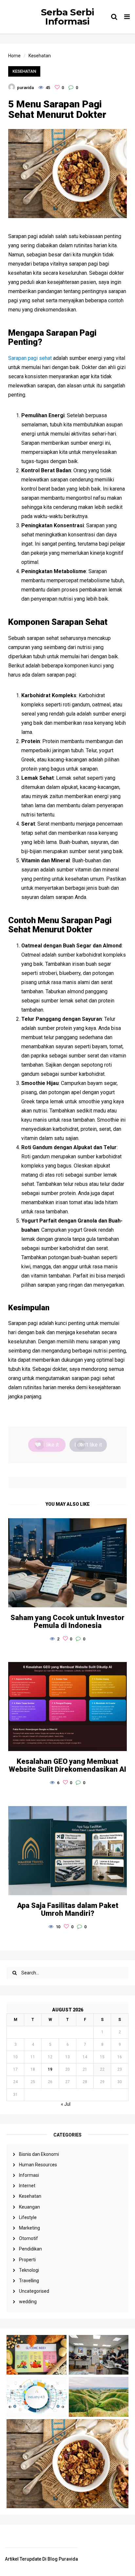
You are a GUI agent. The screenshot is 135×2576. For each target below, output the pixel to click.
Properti (27, 2260)
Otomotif (29, 2238)
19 (50, 2069)
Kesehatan (30, 2196)
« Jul (66, 2104)
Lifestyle (28, 2217)
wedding (28, 2302)
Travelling (29, 2281)
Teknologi (29, 2270)
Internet (27, 2186)
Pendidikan (30, 2249)
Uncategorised (34, 2291)
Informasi (29, 2175)
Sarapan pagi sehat (30, 358)
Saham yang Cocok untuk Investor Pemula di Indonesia (67, 1622)
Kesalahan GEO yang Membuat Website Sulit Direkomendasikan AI (67, 1765)
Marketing (29, 2228)
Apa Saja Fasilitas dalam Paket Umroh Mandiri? (68, 1910)
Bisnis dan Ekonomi (39, 2154)
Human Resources (38, 2165)
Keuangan (29, 2207)
